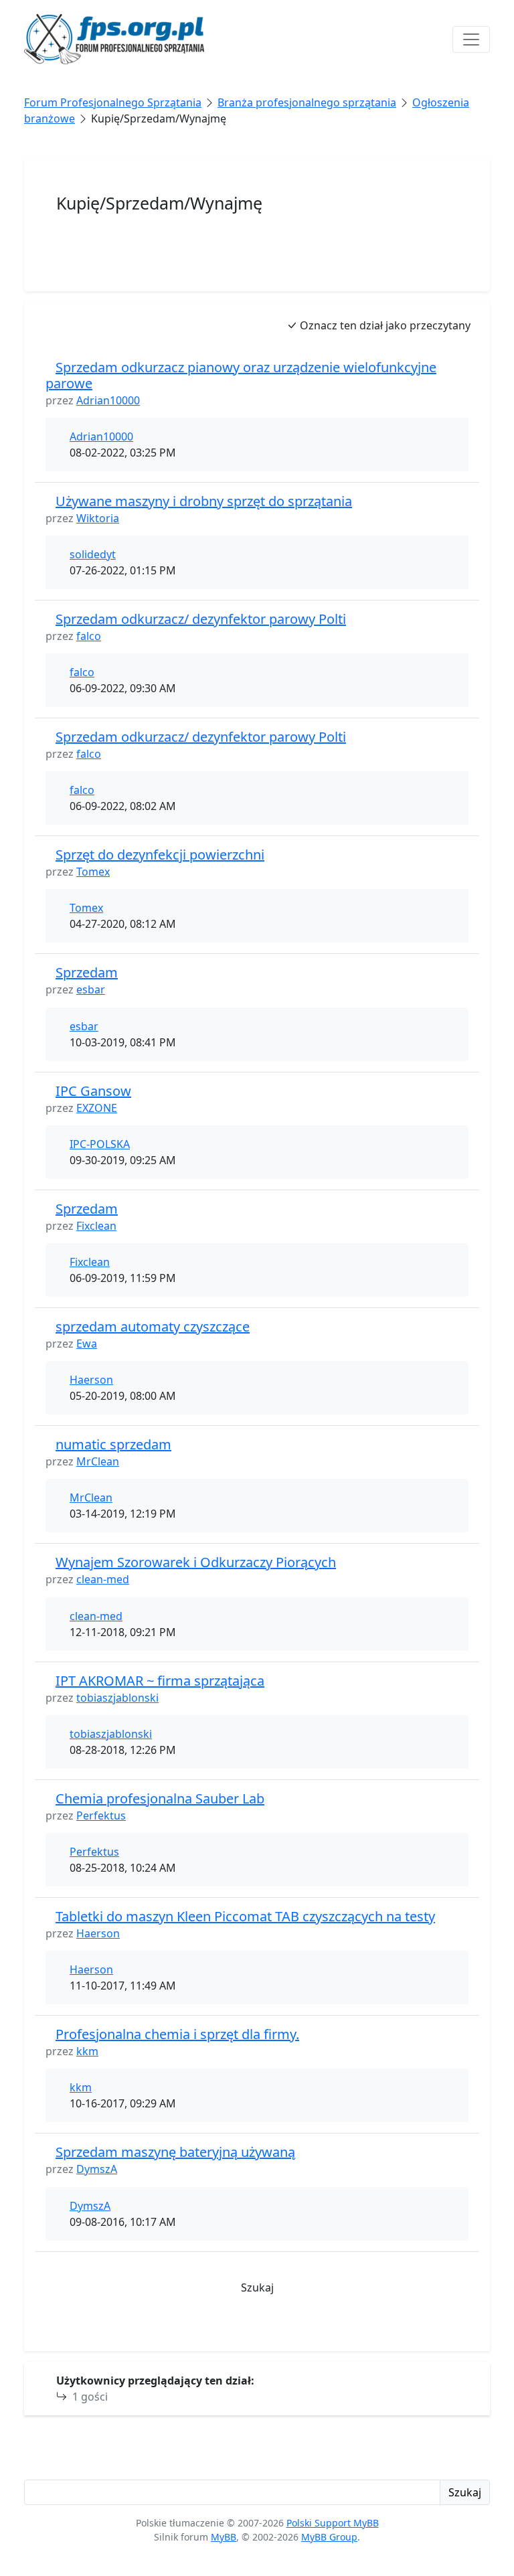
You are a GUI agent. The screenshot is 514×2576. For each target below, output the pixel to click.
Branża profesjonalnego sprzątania (307, 102)
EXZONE (97, 1108)
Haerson (91, 1380)
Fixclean (96, 1226)
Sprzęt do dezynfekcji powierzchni (160, 855)
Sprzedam (87, 972)
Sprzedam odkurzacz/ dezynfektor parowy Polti (201, 619)
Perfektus (101, 1816)
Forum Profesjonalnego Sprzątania (113, 102)
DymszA (97, 2169)
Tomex (93, 872)
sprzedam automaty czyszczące (153, 1326)
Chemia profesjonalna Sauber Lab (160, 1798)
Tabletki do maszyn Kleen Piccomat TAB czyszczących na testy (245, 1916)
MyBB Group (329, 2537)
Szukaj (257, 2287)
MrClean (98, 1461)
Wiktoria (98, 518)
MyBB (224, 2537)
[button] (257, 2329)
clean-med (103, 1579)
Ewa (87, 1344)
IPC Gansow (93, 1091)
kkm (87, 2051)
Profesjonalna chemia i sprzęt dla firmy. (177, 2034)
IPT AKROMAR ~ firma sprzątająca (160, 1681)
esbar (91, 989)
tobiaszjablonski (117, 1698)
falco (89, 636)
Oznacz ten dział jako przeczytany (384, 325)
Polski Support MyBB (333, 2523)
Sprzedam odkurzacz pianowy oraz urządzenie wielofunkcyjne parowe (241, 375)
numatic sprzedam (113, 1444)
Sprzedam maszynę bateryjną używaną (175, 2152)
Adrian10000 (108, 400)
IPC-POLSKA (100, 1144)
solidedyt (93, 554)
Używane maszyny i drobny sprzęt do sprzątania (204, 501)
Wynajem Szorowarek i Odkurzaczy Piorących (196, 1562)
